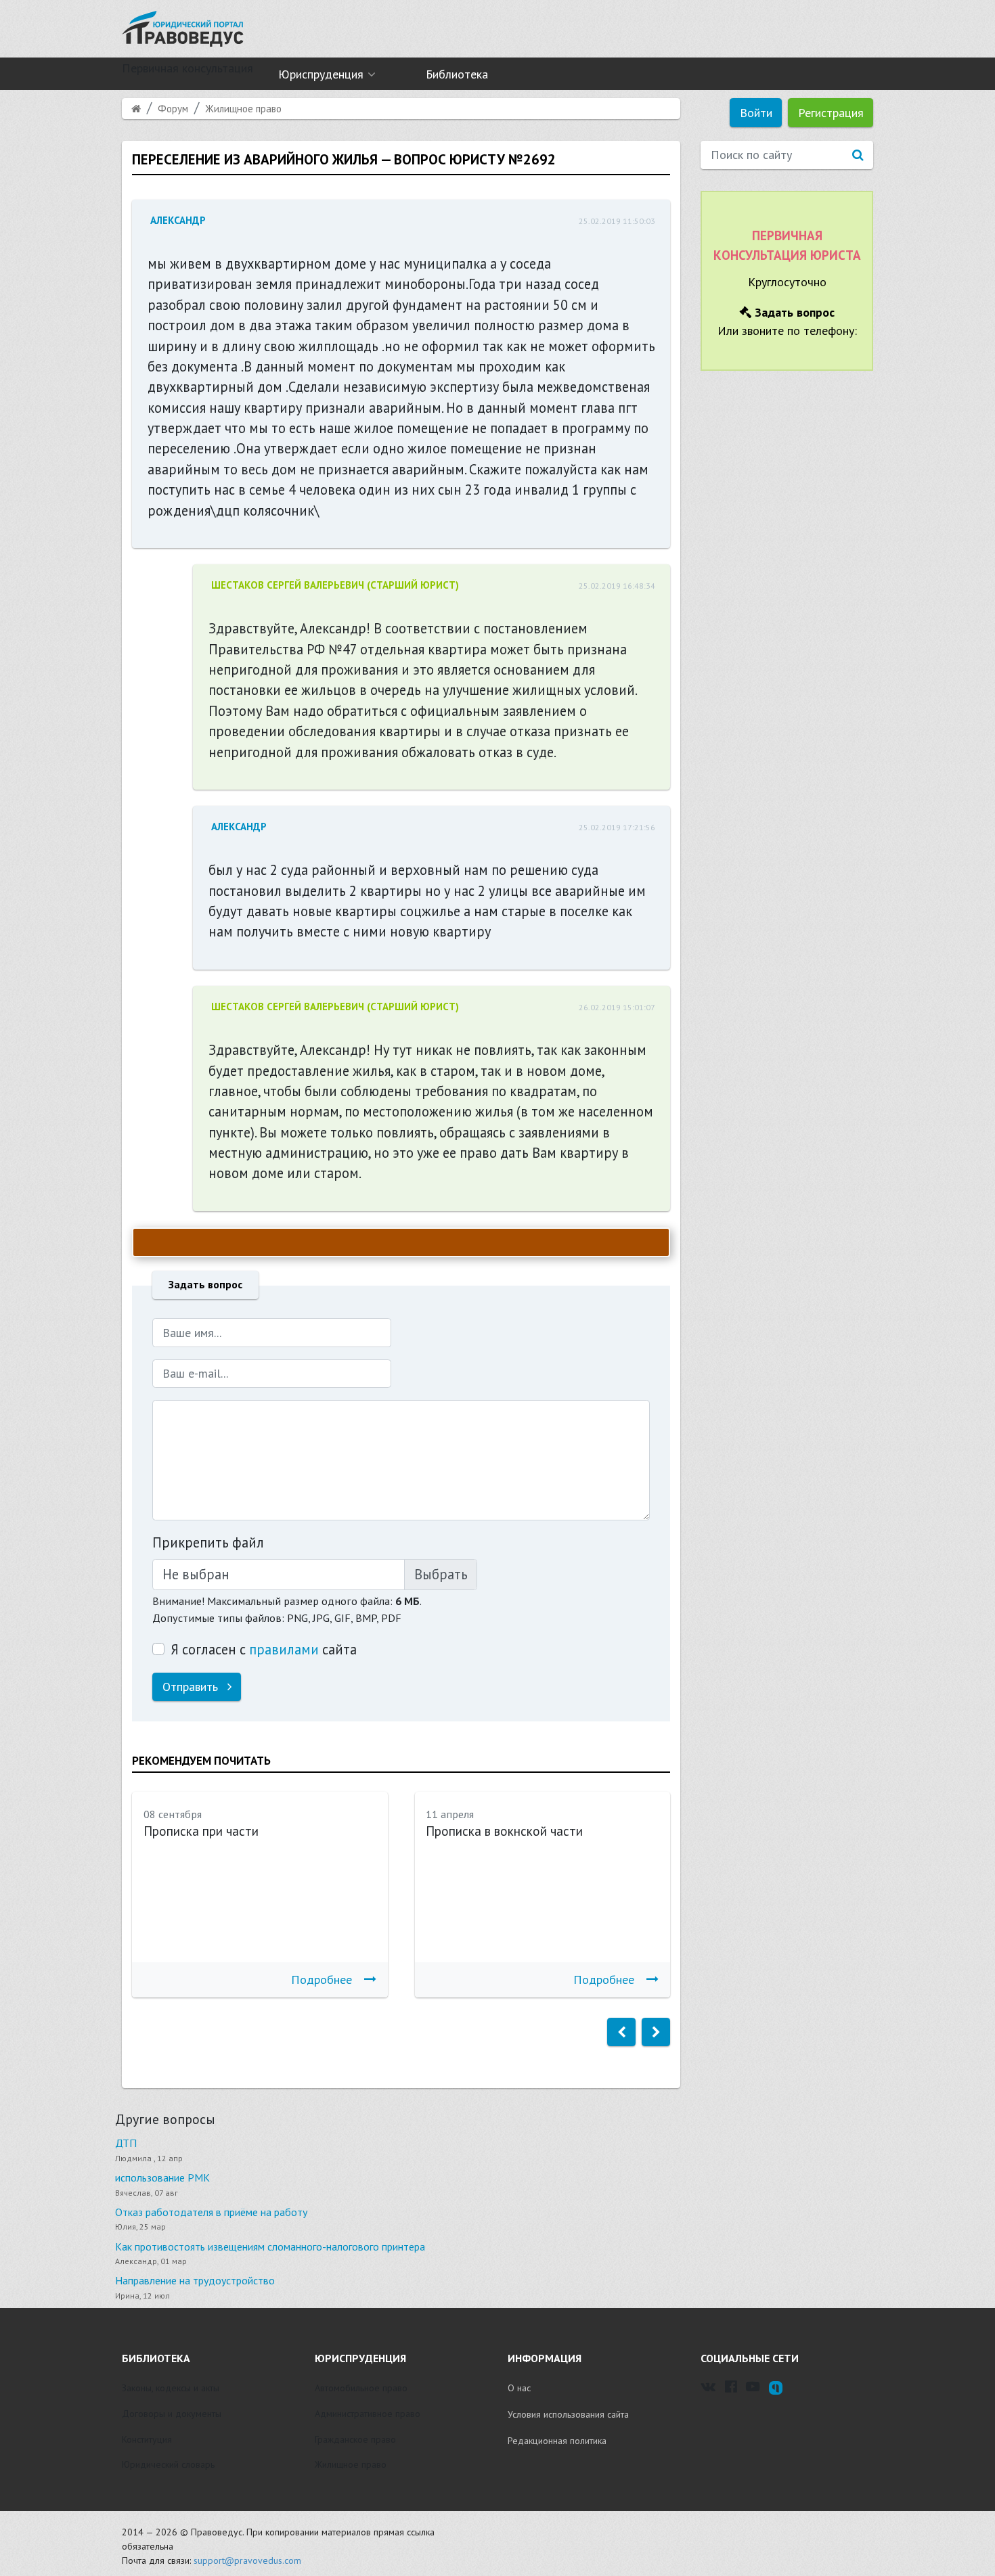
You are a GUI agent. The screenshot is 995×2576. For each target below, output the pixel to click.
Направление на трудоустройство (195, 2280)
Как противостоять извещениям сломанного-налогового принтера (270, 2246)
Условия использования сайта (568, 2414)
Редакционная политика (557, 2441)
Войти (756, 113)
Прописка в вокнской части (504, 1831)
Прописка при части (201, 1831)
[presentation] (621, 2032)
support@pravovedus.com (247, 2560)
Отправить (192, 1687)
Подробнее (322, 1980)
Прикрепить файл (208, 1542)
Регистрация (831, 113)
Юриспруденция (321, 74)
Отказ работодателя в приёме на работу (211, 2212)
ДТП (126, 2143)
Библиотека (457, 74)
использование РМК (162, 2177)
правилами (284, 1649)
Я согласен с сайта (264, 1649)
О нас (519, 2388)
